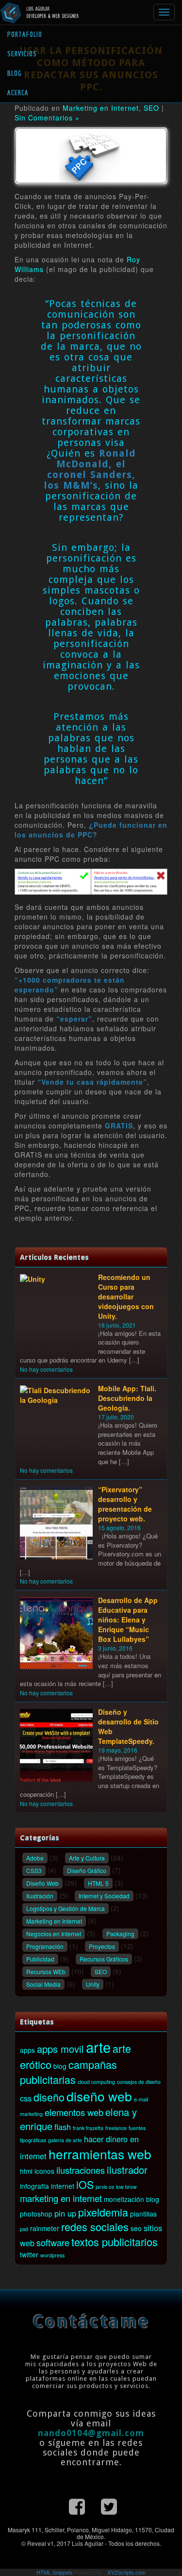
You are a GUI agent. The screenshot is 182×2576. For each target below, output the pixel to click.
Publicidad (40, 1959)
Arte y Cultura (87, 1858)
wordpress (52, 2255)
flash (63, 2127)
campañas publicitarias (68, 2072)
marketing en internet (61, 2198)
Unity (93, 1984)
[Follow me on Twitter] (109, 2505)
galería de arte (65, 2140)
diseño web (99, 2096)
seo (136, 2228)
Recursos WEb (46, 1971)
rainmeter (45, 2228)
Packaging (120, 1934)
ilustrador (127, 2170)
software (53, 2242)
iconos (44, 2171)
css (26, 2098)
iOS (85, 2184)
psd (24, 2229)
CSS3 (34, 1870)
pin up (65, 2213)
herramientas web (100, 2154)
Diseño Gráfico (87, 1870)
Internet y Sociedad (104, 1896)
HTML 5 (98, 1883)
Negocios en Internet (54, 1934)
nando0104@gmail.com (91, 2433)
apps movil (60, 2049)
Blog (15, 73)
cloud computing (96, 2082)
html (26, 2171)
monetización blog (132, 2199)
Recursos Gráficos (104, 1959)
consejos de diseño (139, 2082)
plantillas (143, 2214)
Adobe (35, 1858)
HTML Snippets (55, 2572)
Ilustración (40, 1896)
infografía (34, 2186)
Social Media (43, 1984)
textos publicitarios (115, 2242)
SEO (151, 108)
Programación (45, 1946)
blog (60, 2066)
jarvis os (105, 2187)
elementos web (74, 2112)
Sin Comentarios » (47, 118)
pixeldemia (103, 2212)
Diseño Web (42, 1883)
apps (27, 2050)
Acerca (18, 93)
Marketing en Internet (101, 108)
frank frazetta (88, 2128)
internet (63, 2186)
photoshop (36, 2214)
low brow (126, 2187)
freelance (116, 2128)
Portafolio (25, 34)
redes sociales (95, 2226)
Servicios (22, 54)
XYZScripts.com (126, 2572)
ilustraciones (81, 2170)
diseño (49, 2097)
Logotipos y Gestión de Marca (66, 1908)
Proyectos (102, 1946)
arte (98, 2047)
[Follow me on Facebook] (77, 2505)
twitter (29, 2254)
